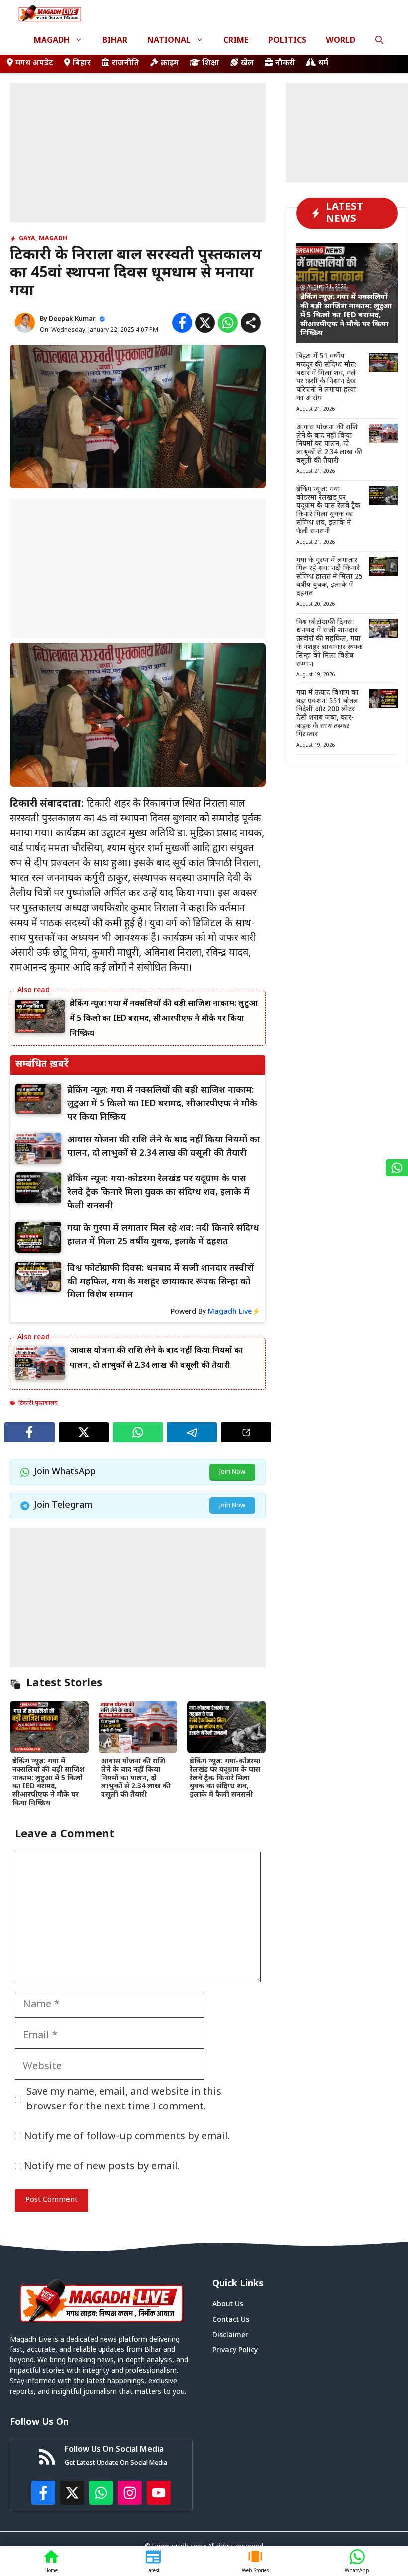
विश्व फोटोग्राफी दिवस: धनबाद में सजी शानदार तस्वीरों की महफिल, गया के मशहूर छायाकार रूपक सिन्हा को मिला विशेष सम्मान (329, 644)
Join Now (232, 1472)
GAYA (27, 239)
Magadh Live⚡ (234, 1312)
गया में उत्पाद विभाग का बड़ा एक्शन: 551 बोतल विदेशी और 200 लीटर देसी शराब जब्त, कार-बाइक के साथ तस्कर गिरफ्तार (327, 714)
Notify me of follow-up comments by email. (127, 2137)
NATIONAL (169, 41)
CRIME (236, 41)
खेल (247, 63)
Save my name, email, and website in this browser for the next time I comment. (124, 2100)
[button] (379, 41)
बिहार (82, 63)
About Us (228, 2304)
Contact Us (231, 2320)
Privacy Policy (235, 2351)
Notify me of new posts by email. (102, 2167)
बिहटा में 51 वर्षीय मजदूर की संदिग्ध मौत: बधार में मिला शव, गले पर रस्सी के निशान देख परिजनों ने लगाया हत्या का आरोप (326, 378)
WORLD (341, 41)
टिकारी (26, 1403)
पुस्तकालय (46, 1403)
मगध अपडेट (34, 63)
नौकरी (285, 63)
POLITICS (287, 41)
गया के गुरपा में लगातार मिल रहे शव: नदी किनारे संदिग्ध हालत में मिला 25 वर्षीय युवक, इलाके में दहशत (329, 577)
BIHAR (115, 41)
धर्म (323, 63)
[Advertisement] (138, 152)
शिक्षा (211, 63)
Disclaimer (230, 2335)
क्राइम (170, 63)
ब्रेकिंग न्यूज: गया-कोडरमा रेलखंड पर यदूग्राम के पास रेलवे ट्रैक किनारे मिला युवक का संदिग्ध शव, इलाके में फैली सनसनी (225, 1778)
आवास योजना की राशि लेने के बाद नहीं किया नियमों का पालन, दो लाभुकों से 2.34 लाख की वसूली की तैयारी (136, 1778)
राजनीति (126, 63)
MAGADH (52, 41)
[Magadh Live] (50, 14)
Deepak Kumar (72, 319)
